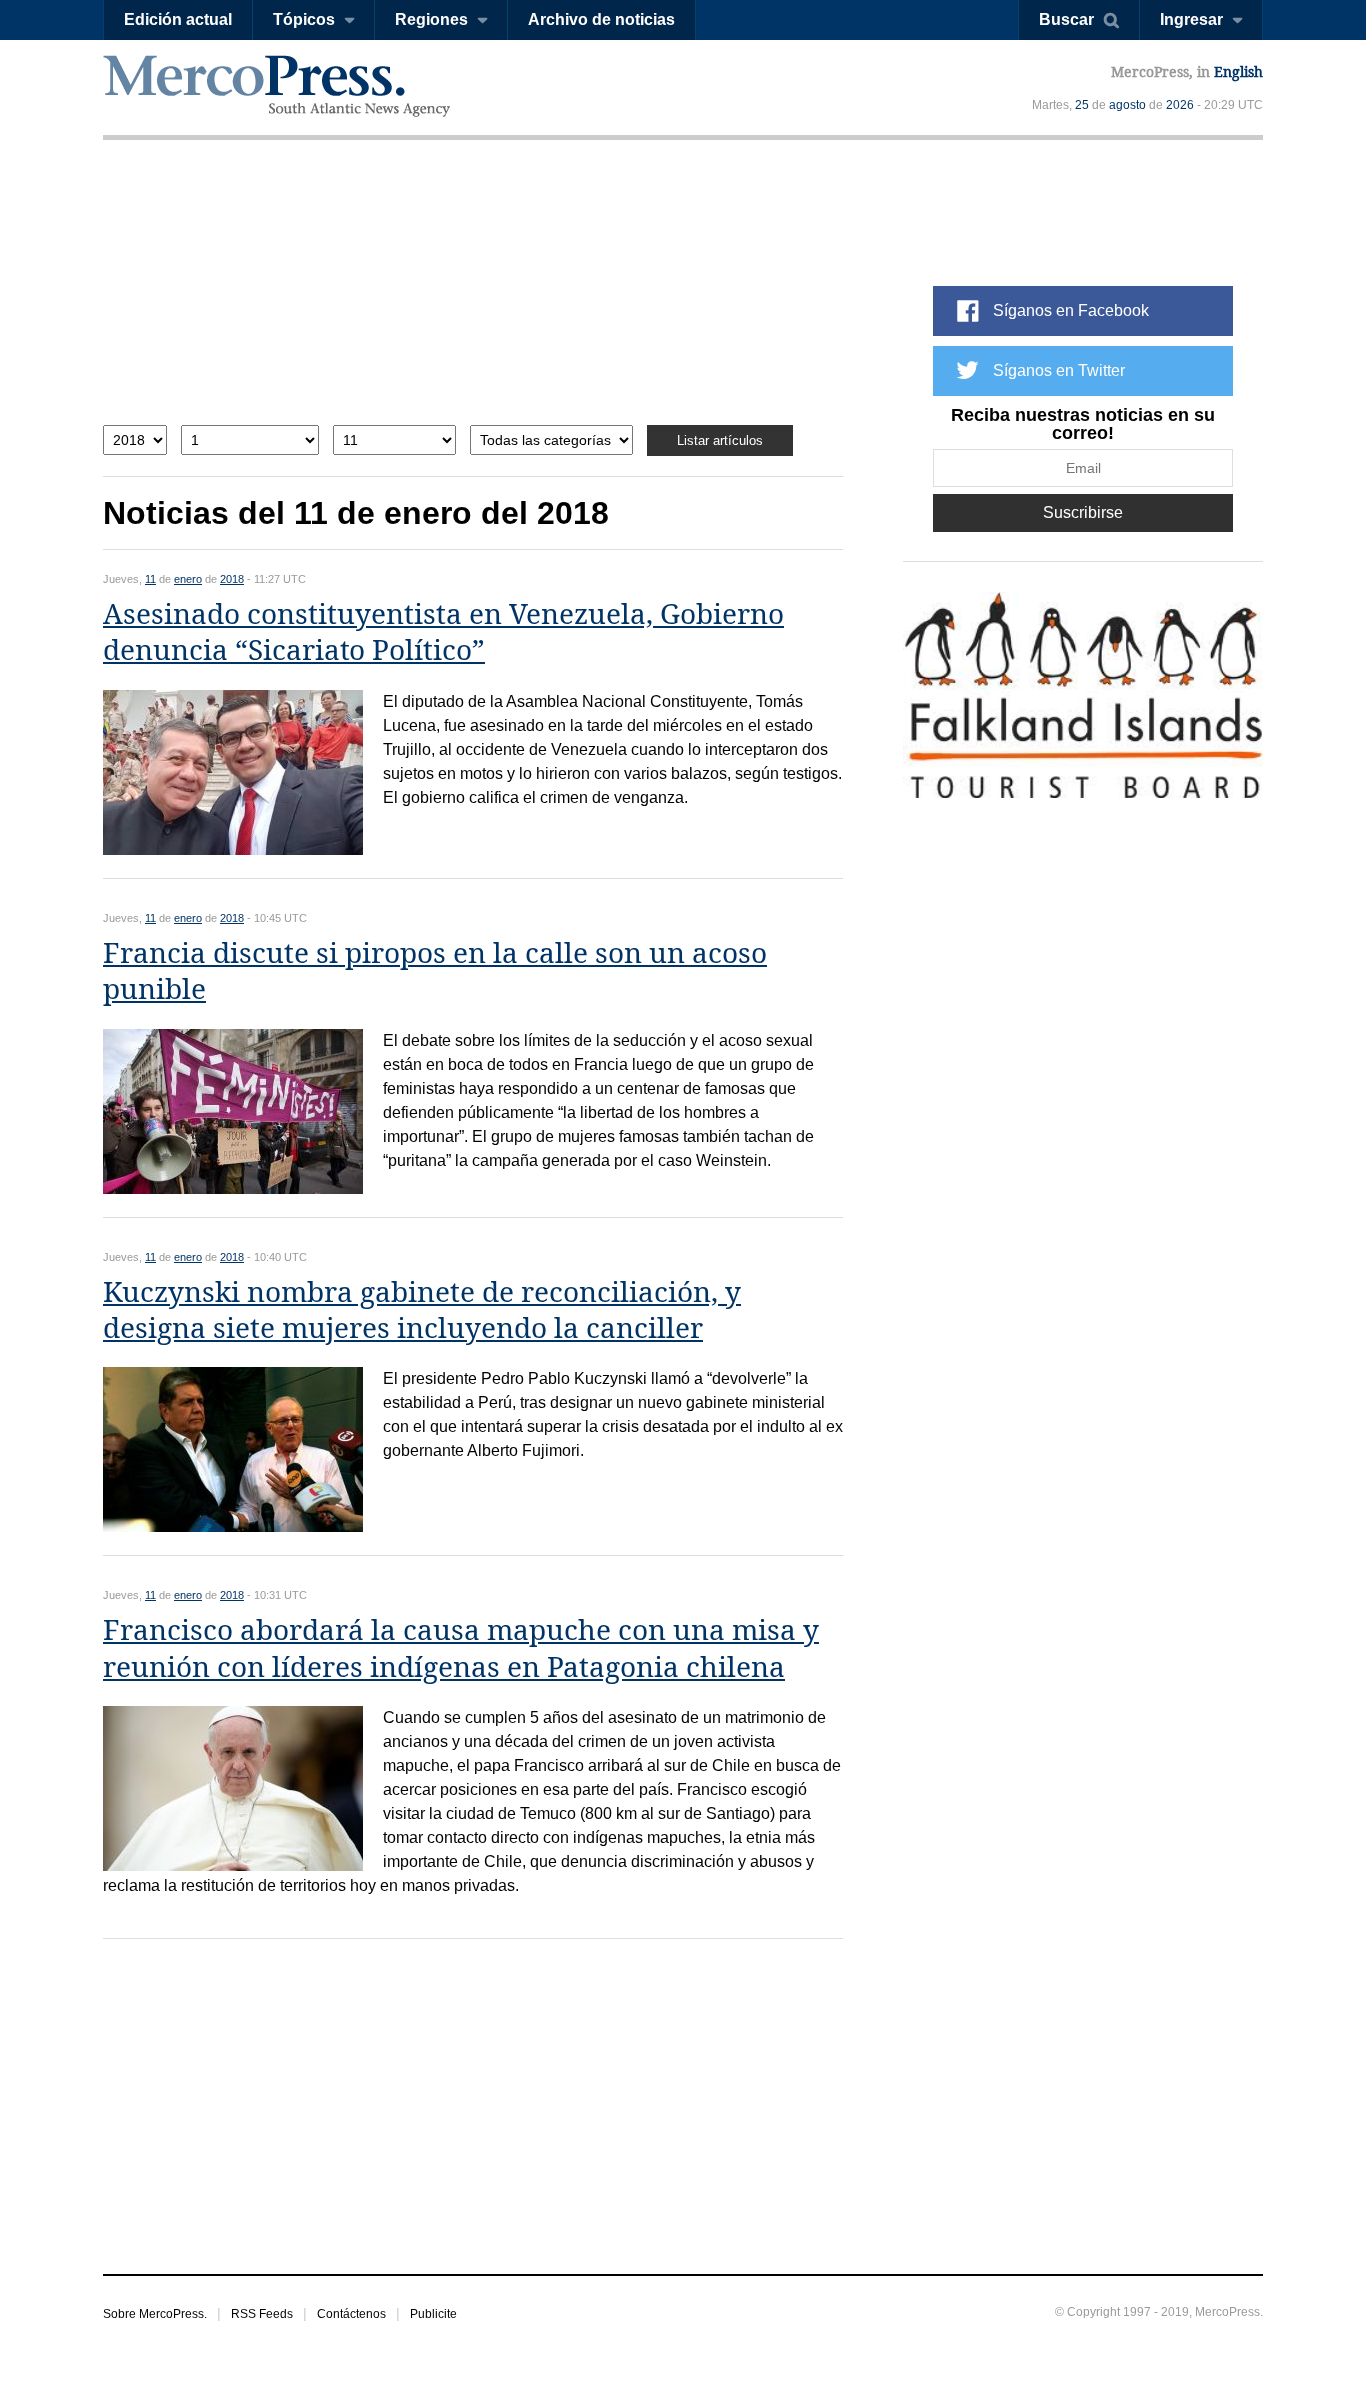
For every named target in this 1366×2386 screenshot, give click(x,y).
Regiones (431, 19)
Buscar (1066, 19)
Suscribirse (1083, 512)
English (1238, 72)
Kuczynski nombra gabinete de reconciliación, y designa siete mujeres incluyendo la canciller (422, 1310)
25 (1082, 105)
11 (150, 579)
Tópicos (304, 19)
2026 (1180, 105)
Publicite (433, 2314)
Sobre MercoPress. (155, 2314)
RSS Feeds (262, 2314)
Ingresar (1191, 19)
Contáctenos (351, 2314)
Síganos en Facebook (1071, 310)
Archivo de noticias (601, 19)
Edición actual (178, 19)
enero (188, 579)
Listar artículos (720, 440)
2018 (232, 579)
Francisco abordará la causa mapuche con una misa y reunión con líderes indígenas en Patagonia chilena (461, 1648)
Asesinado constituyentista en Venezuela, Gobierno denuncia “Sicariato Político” (443, 632)
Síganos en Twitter (1059, 370)
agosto (1127, 105)
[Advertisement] (473, 297)
